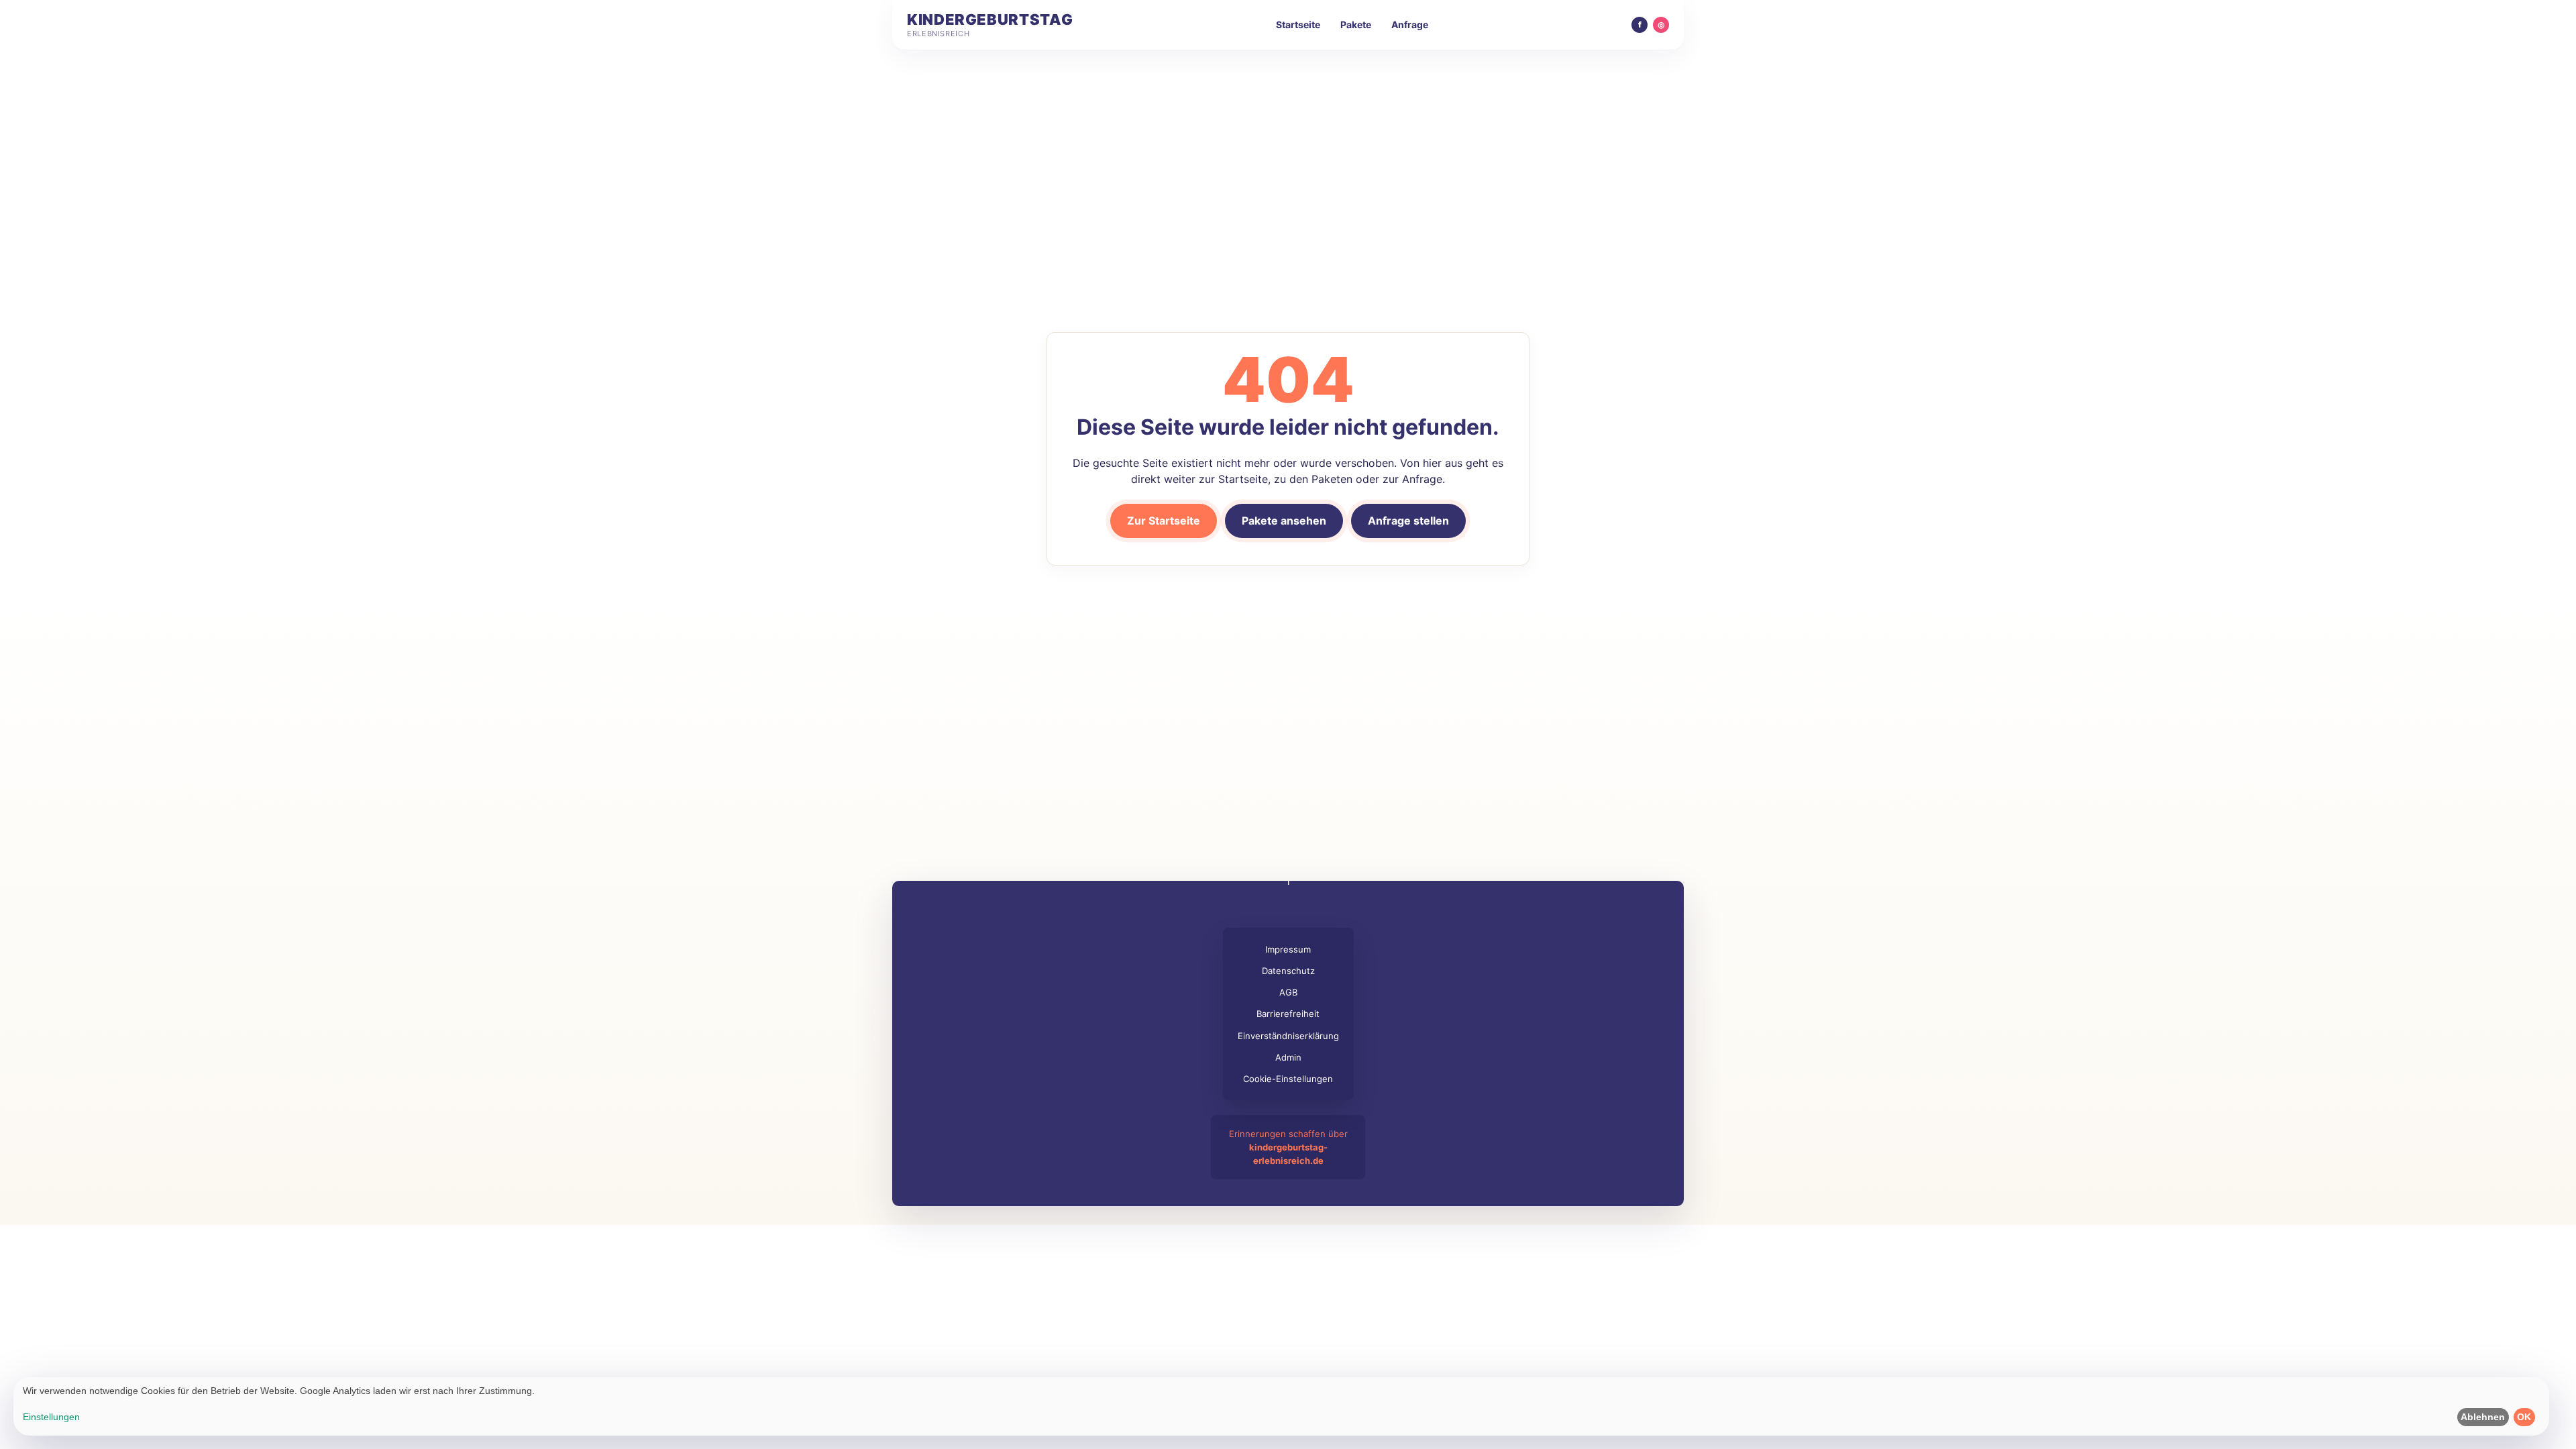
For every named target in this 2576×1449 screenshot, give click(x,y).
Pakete (1356, 24)
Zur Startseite (1164, 521)
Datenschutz (1288, 971)
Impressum (1288, 949)
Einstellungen (51, 1417)
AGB (1288, 992)
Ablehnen (2483, 1417)
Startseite (1298, 24)
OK (2524, 1417)
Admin (1288, 1057)
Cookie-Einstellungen (1288, 1079)
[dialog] (1281, 1406)
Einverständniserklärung (1288, 1036)
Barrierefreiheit (1288, 1014)
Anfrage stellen (1408, 521)
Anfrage (1410, 24)
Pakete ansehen (1284, 521)
